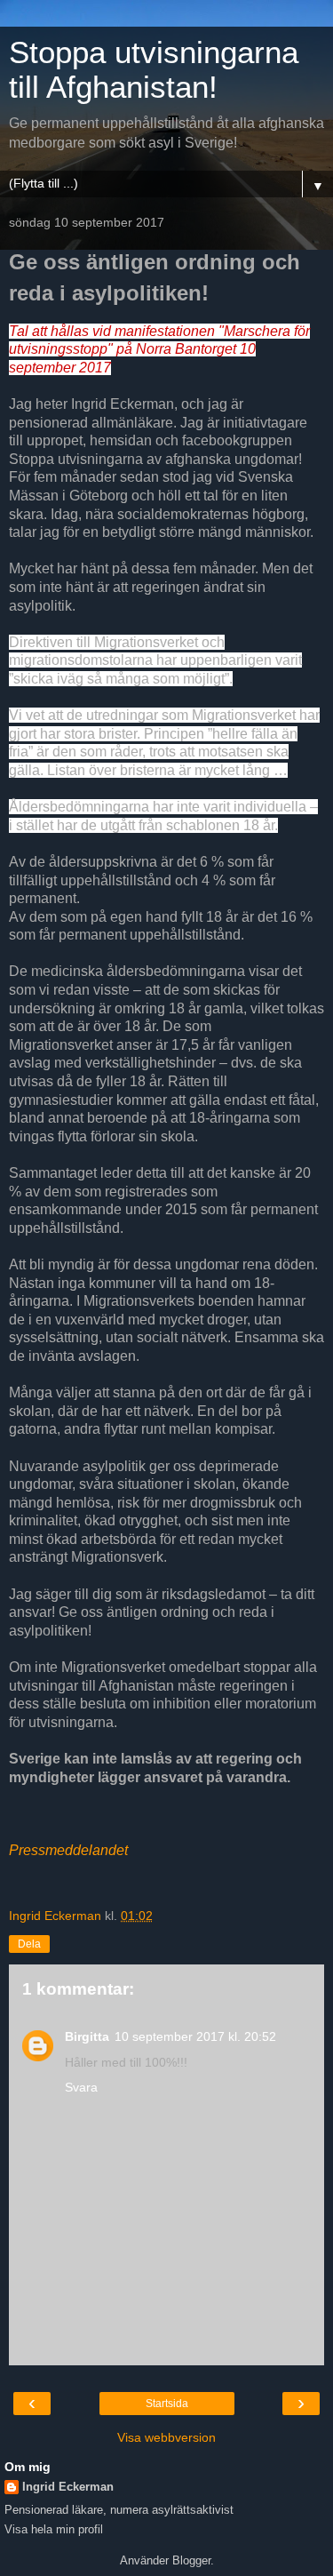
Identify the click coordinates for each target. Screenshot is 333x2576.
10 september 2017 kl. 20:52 (195, 2036)
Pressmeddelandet (68, 1850)
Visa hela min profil (54, 2529)
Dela (29, 1944)
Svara (81, 2087)
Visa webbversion (166, 2437)
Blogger (191, 2560)
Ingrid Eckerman (68, 2487)
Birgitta (87, 2036)
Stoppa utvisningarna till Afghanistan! (154, 70)
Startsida (167, 2404)
